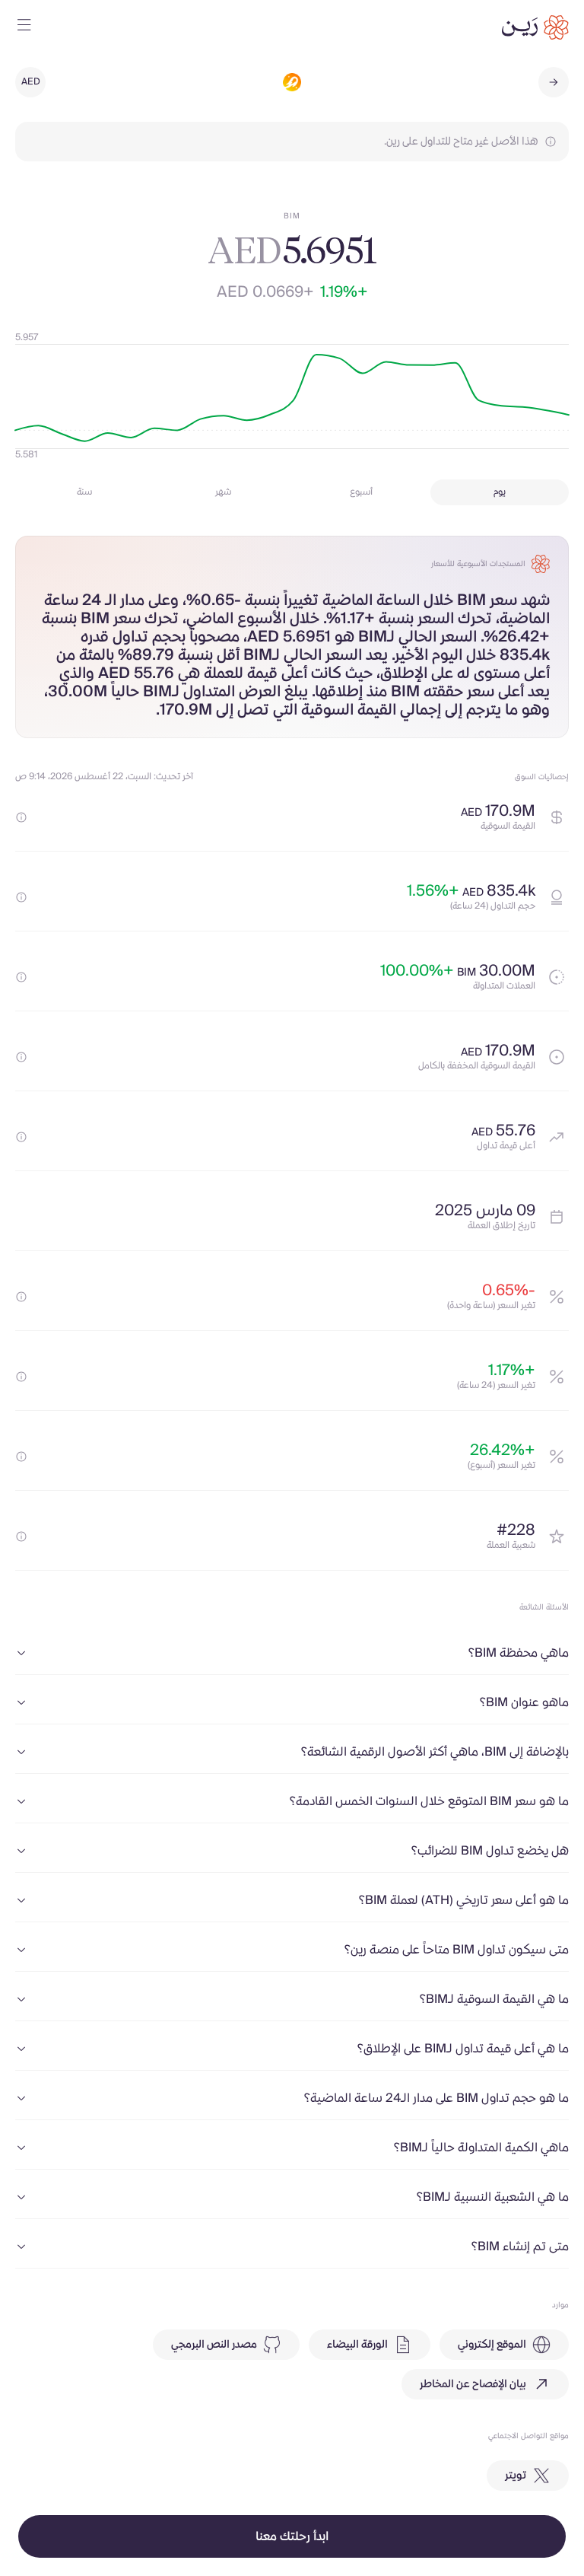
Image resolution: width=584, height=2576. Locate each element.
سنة (84, 492)
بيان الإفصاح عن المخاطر (473, 2384)
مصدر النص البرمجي (214, 2345)
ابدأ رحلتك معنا (292, 2536)
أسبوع (361, 492)
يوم (500, 492)
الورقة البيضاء (357, 2345)
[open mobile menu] (24, 27)
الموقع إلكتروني (492, 2345)
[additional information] (21, 817)
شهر (223, 492)
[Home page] (535, 27)
